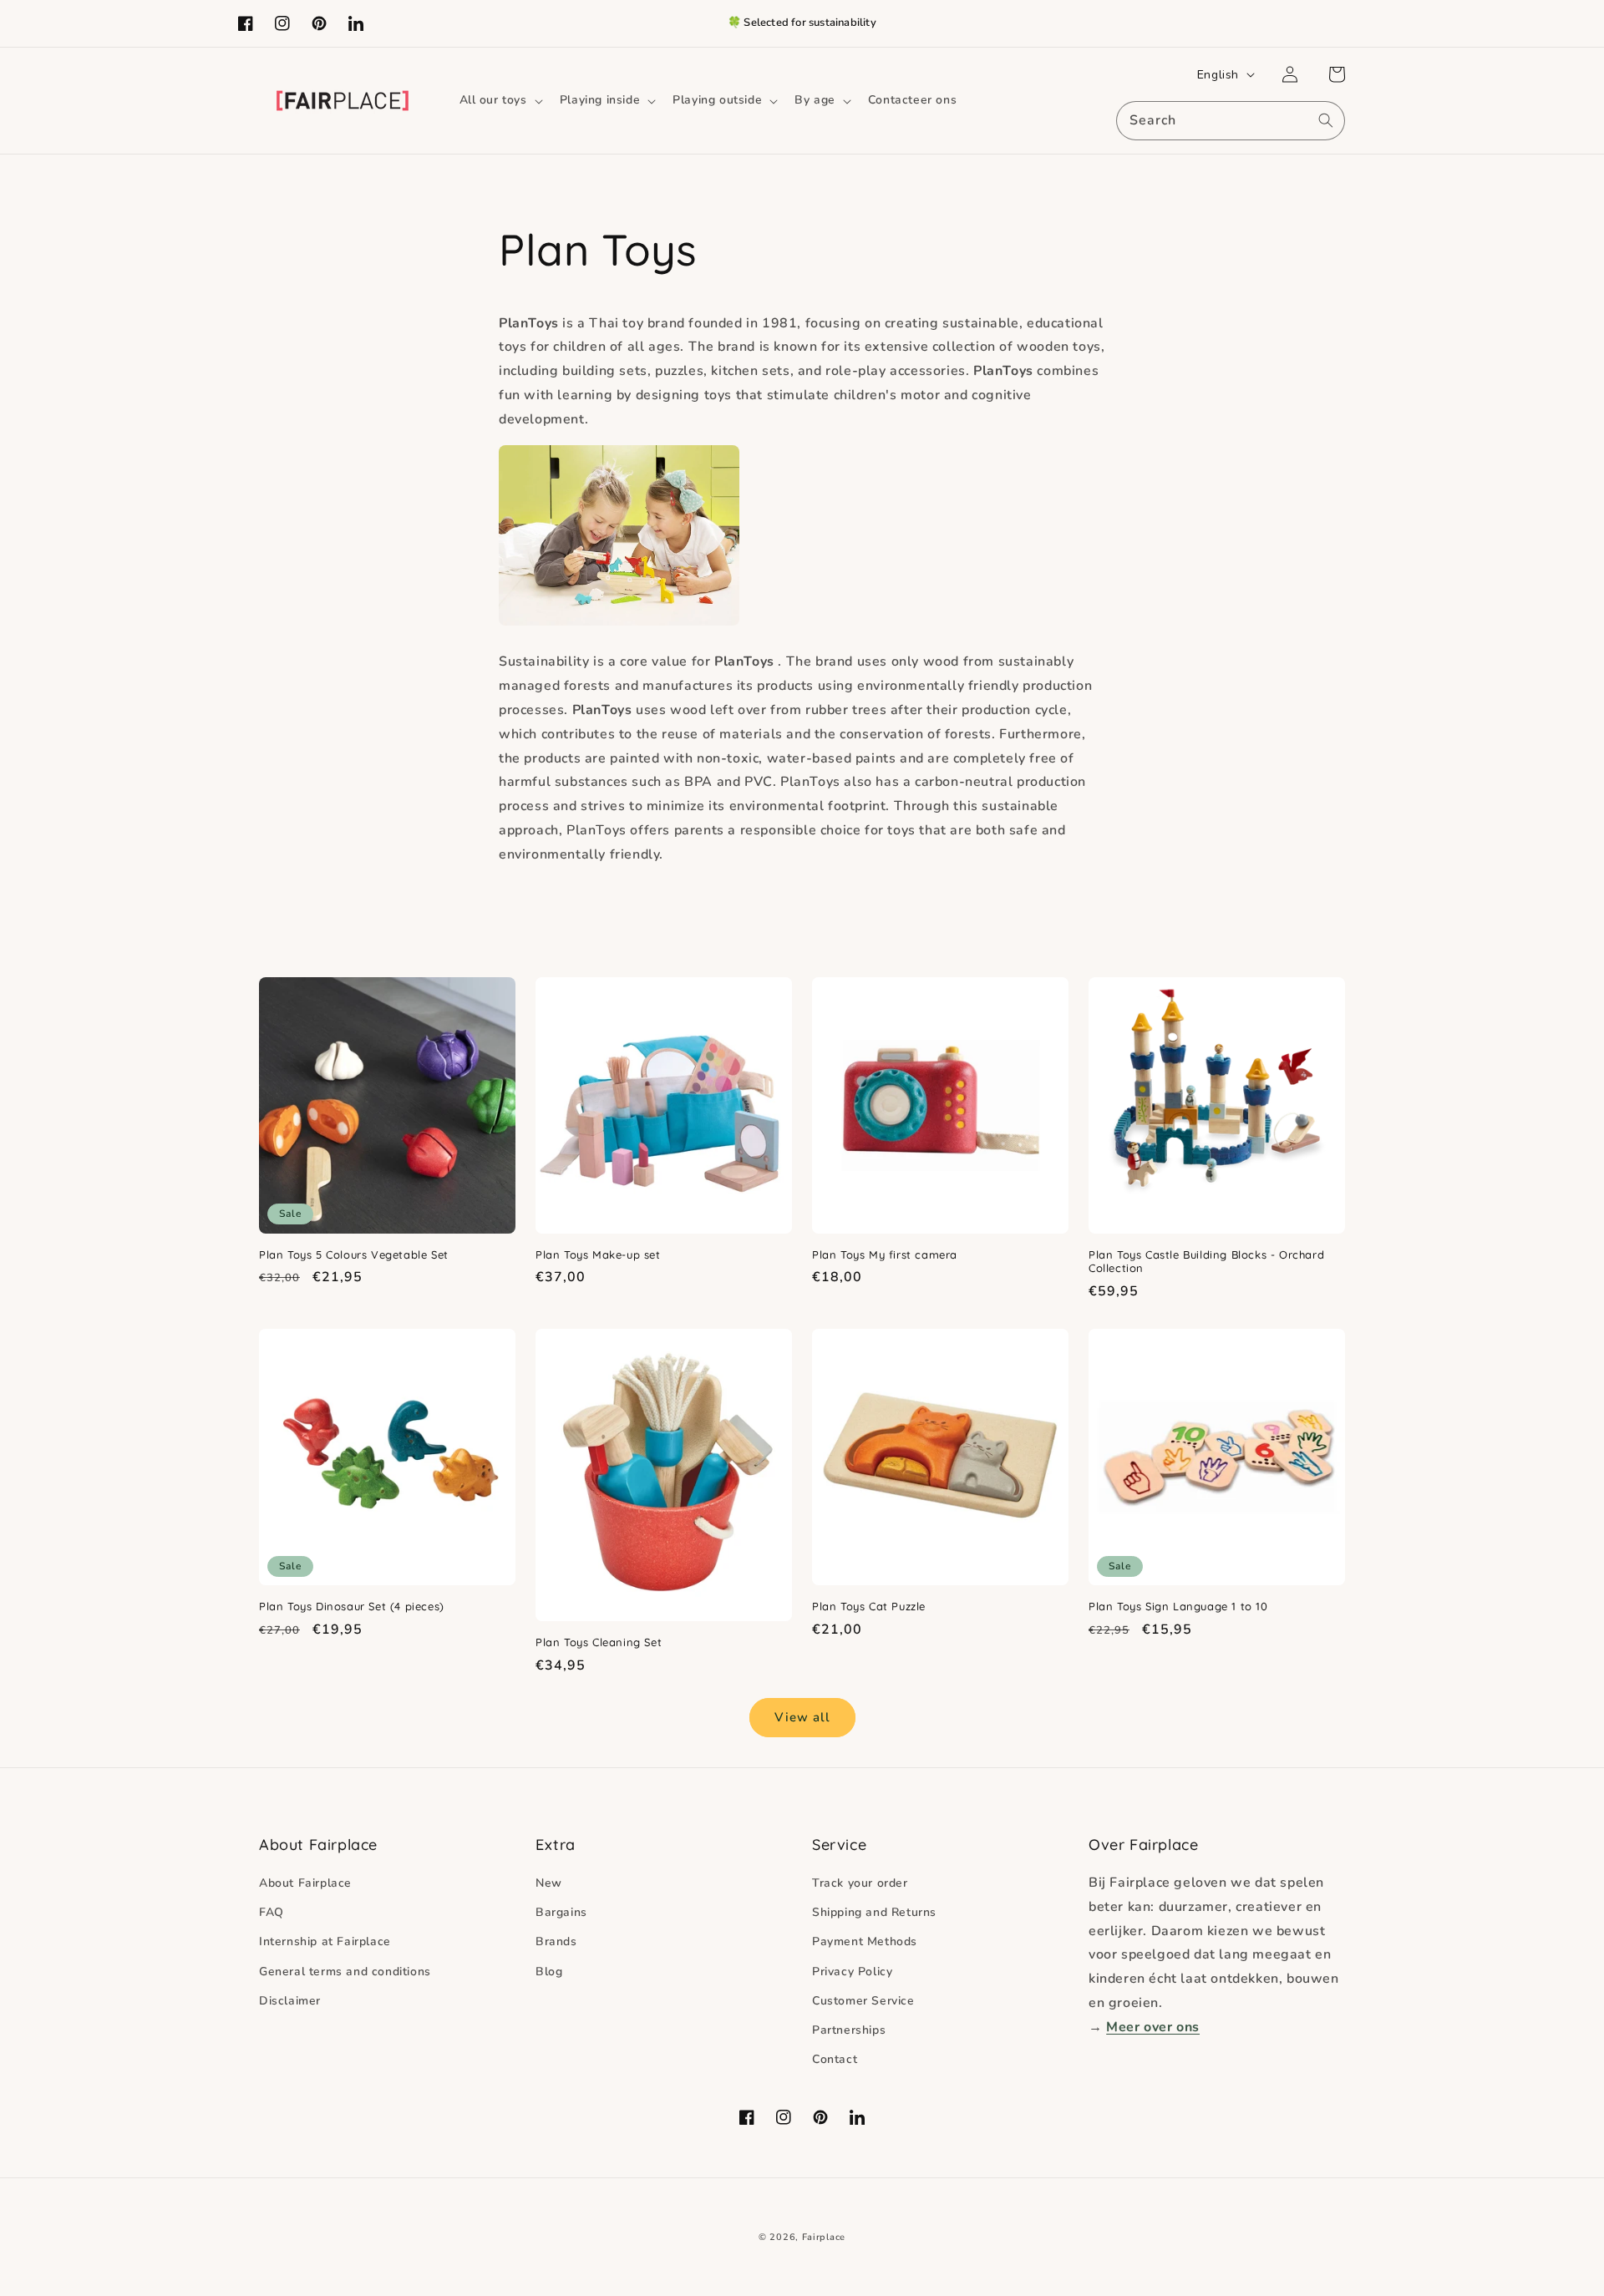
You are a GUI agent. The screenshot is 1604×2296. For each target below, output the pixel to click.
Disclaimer (290, 2001)
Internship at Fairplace (325, 1941)
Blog (549, 1972)
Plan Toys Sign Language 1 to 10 (1178, 1606)
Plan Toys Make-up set (598, 1254)
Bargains (561, 1912)
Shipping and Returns (874, 1912)
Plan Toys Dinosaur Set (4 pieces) (352, 1606)
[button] (500, 100)
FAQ (272, 1912)
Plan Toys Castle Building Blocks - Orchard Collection (1206, 1262)
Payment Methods (865, 1941)
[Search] (1326, 120)
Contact (835, 2059)
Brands (556, 1941)
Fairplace (824, 2237)
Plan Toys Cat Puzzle (869, 1606)
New (549, 1883)
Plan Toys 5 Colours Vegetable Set (354, 1254)
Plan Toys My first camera (885, 1254)
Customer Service (863, 2001)
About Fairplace (305, 1883)
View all (802, 1717)
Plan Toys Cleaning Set (599, 1642)
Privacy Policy (852, 1972)
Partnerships (849, 2030)
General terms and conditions (345, 1972)
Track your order (860, 1883)
